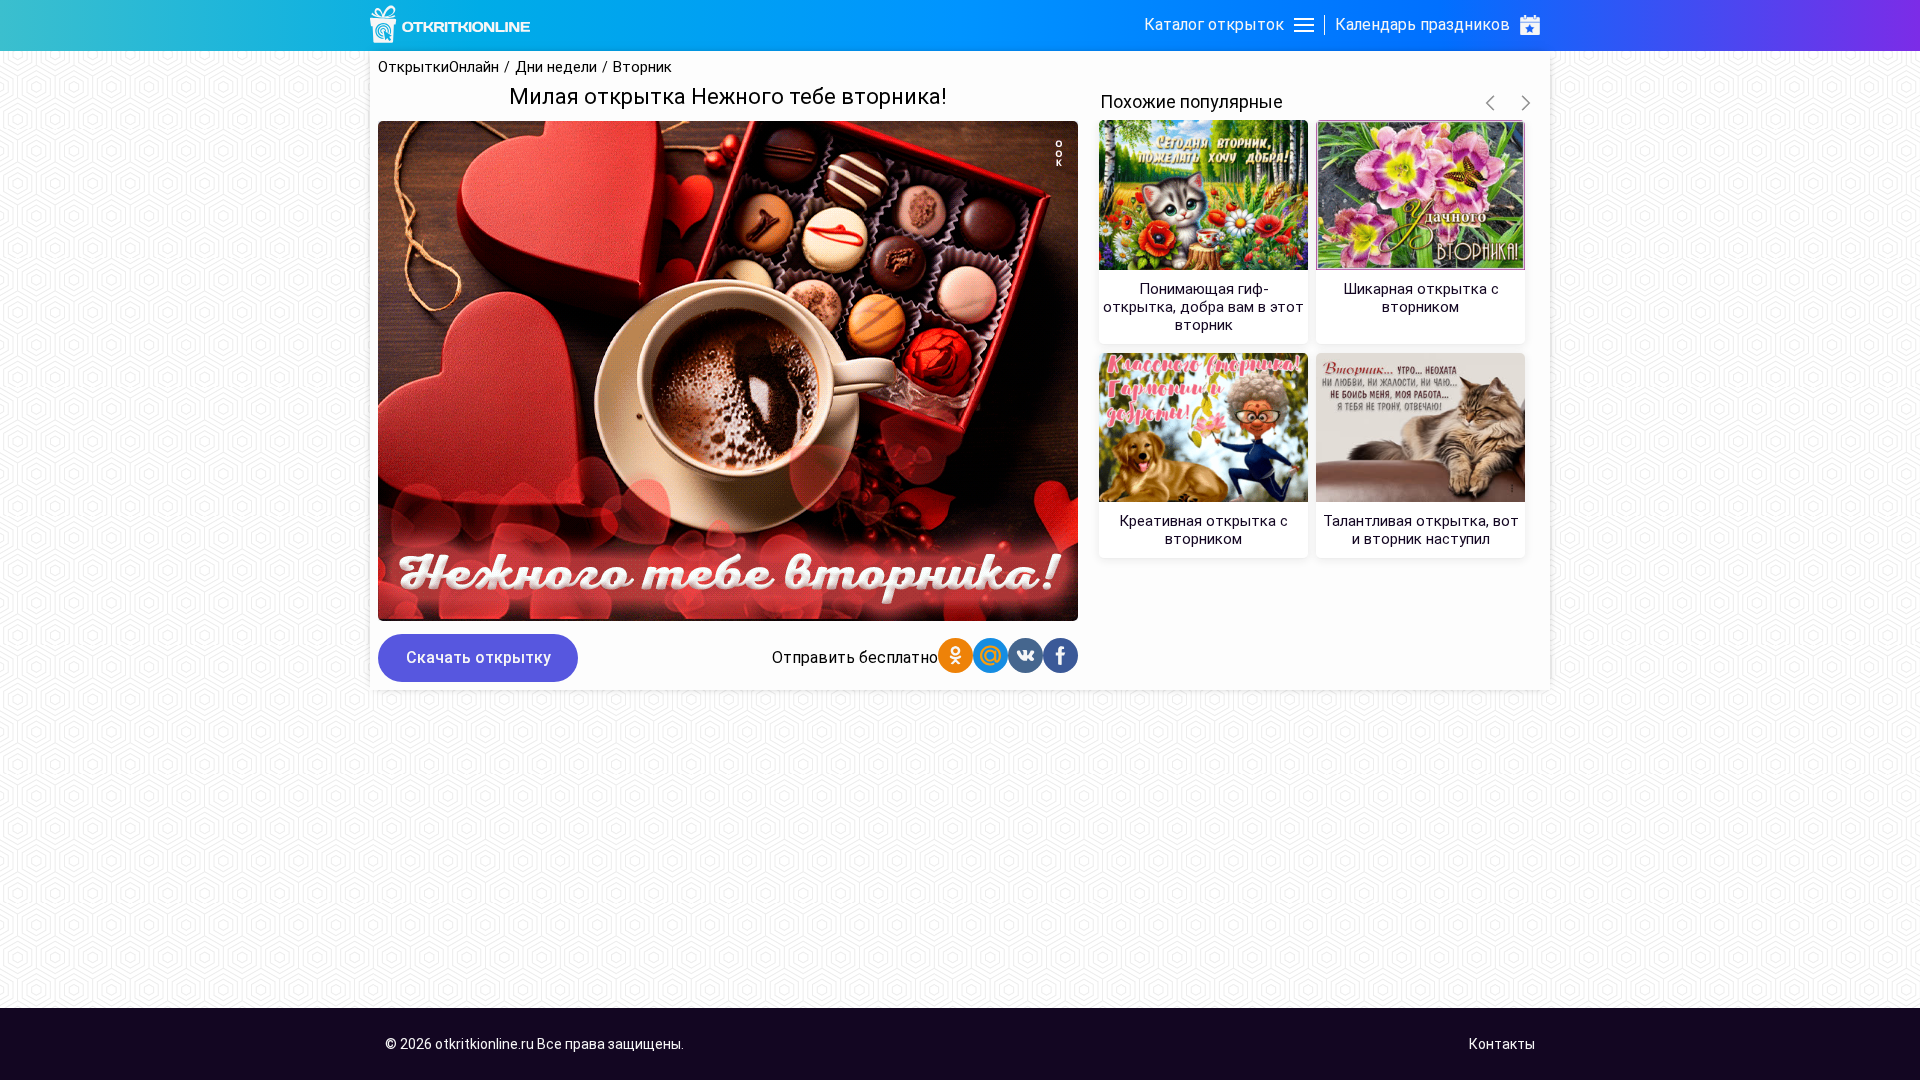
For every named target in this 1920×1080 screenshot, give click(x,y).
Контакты (1502, 1044)
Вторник (642, 67)
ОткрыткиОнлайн (438, 67)
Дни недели (556, 67)
